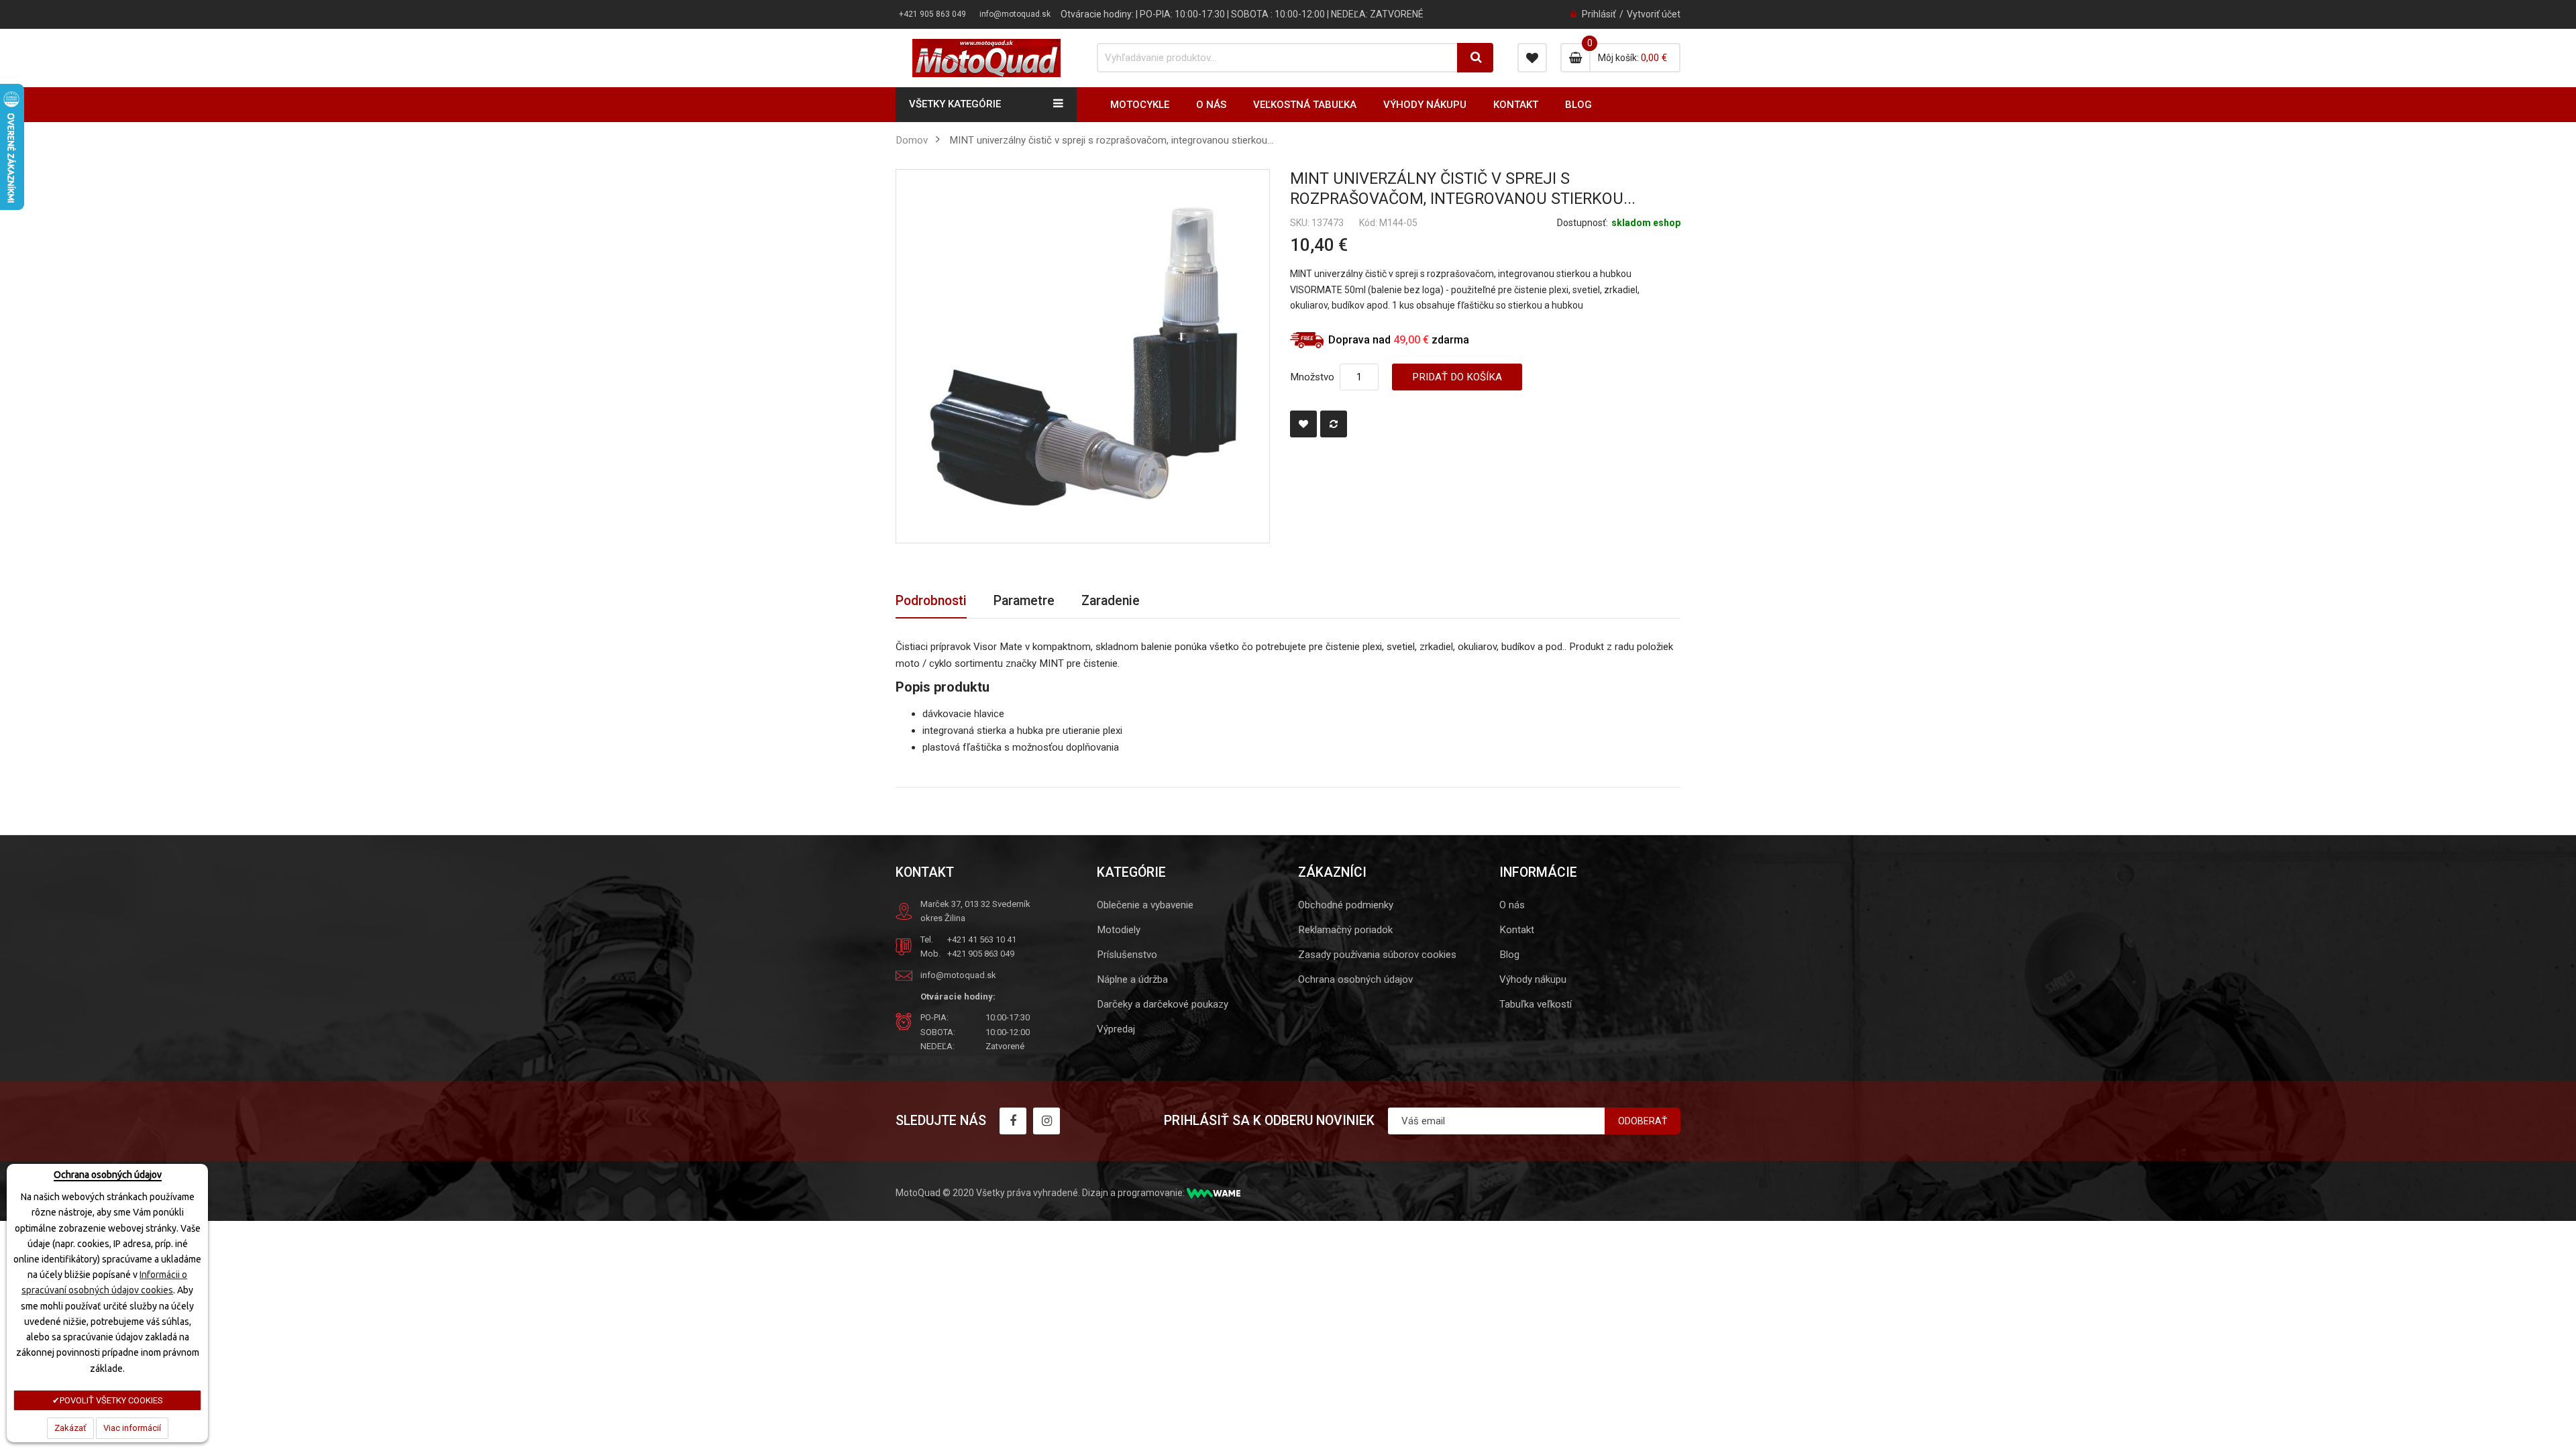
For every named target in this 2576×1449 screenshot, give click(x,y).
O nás (1512, 905)
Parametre (1024, 601)
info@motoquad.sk (1015, 14)
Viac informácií (132, 1428)
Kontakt (1517, 930)
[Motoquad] (986, 58)
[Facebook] (1013, 1121)
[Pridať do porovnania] (1334, 424)
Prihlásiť (1599, 14)
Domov (912, 140)
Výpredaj (1116, 1029)
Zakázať (70, 1428)
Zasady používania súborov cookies (1377, 955)
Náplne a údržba (1132, 979)
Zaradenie (1111, 601)
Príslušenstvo (1127, 955)
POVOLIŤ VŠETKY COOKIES (111, 1400)
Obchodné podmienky (1346, 905)
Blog (1509, 955)
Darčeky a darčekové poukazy (1163, 1004)
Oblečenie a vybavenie (1145, 905)
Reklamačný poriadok (1345, 930)
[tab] (931, 601)
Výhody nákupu (1533, 979)
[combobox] (1278, 58)
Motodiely (1119, 930)
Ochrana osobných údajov (1355, 979)
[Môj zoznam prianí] (1532, 58)
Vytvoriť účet (1654, 14)
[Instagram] (1046, 1121)
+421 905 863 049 (932, 14)
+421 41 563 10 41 (982, 940)
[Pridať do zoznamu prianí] (1303, 424)
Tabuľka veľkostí (1536, 1004)
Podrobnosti (931, 601)
